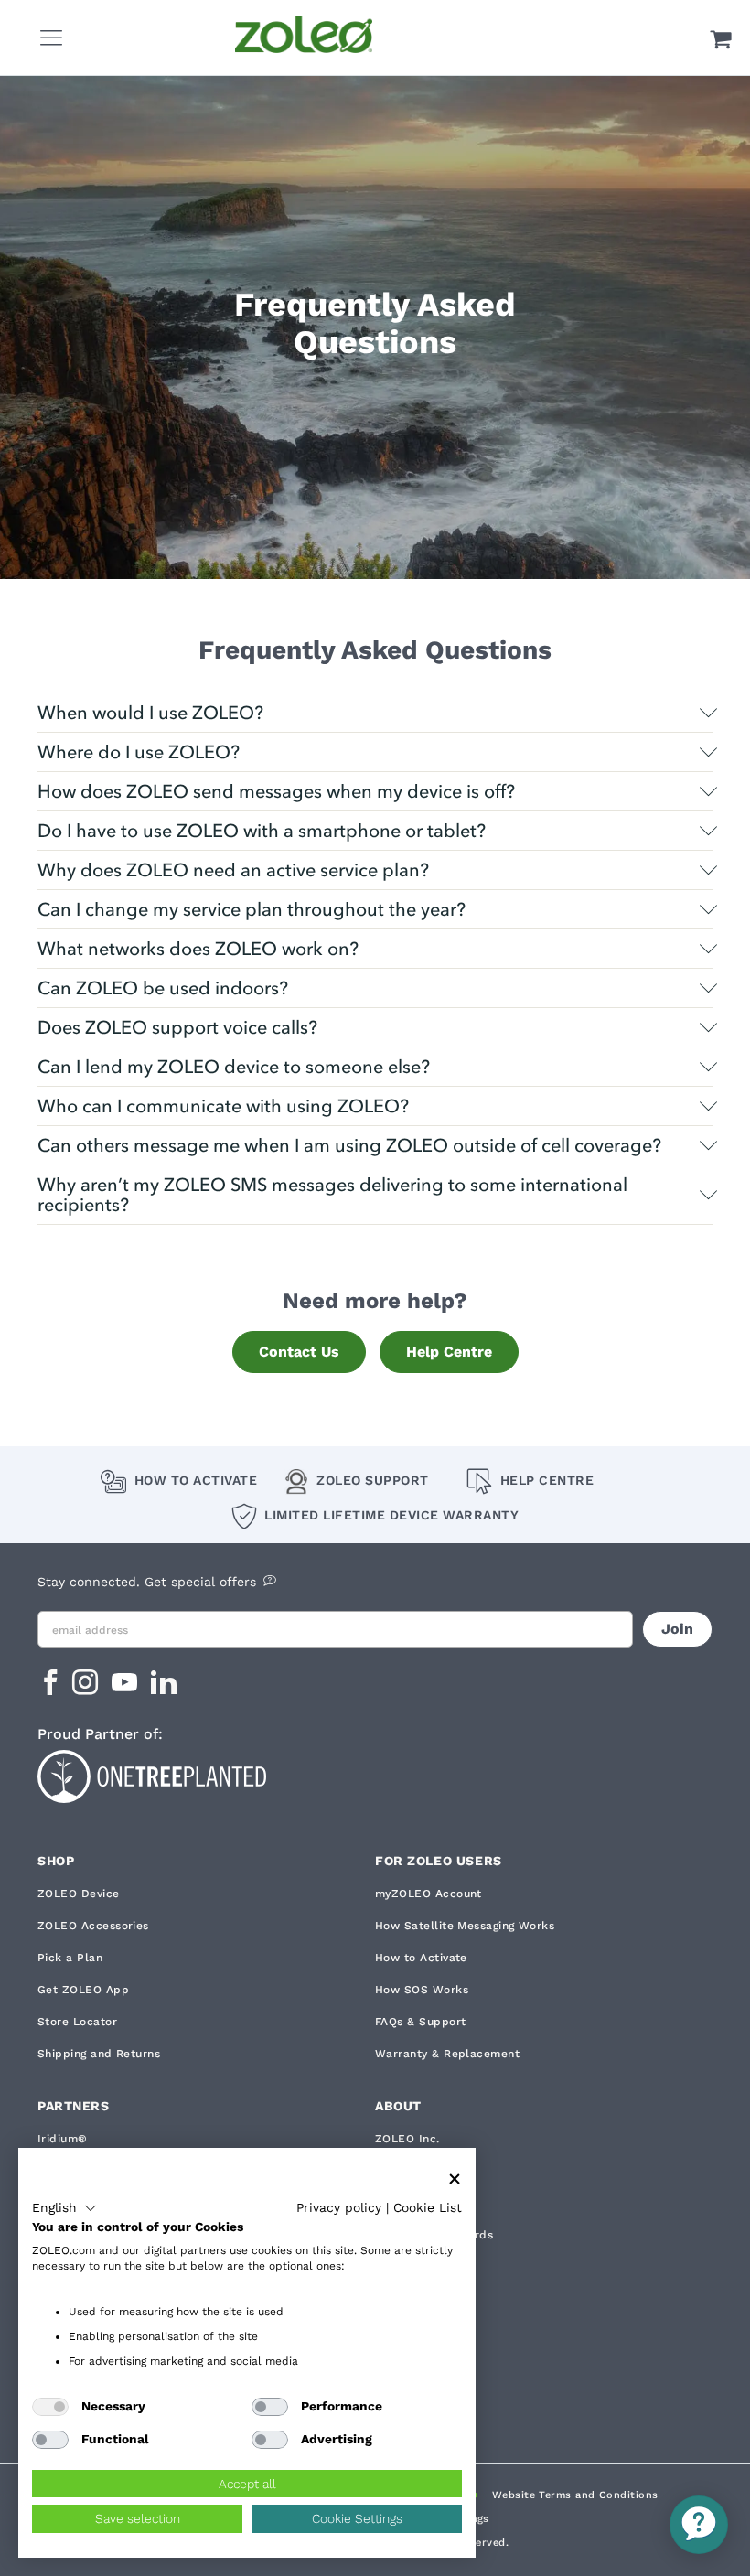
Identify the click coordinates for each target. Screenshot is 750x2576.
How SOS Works (422, 1990)
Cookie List (428, 2207)
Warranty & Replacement (447, 2054)
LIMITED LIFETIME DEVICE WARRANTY (391, 1515)
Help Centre (449, 1352)
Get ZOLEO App (83, 1990)
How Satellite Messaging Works (465, 1926)
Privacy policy (339, 2207)
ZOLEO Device (79, 1894)
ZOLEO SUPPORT (373, 1480)
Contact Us (299, 1352)
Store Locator (77, 2022)
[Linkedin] (164, 1688)
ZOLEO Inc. (407, 2139)
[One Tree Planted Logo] (375, 1774)
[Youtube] (127, 1688)
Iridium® (63, 2139)
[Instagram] (87, 1688)
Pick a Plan (70, 1958)
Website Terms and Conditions (575, 2495)
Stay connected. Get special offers (147, 1582)
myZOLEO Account (429, 1894)
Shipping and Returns (99, 2054)
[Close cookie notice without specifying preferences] (455, 2179)
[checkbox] (50, 2407)
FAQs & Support (420, 2022)
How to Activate (196, 1480)
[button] (64, 2208)
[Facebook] (50, 1688)
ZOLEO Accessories (93, 1926)
